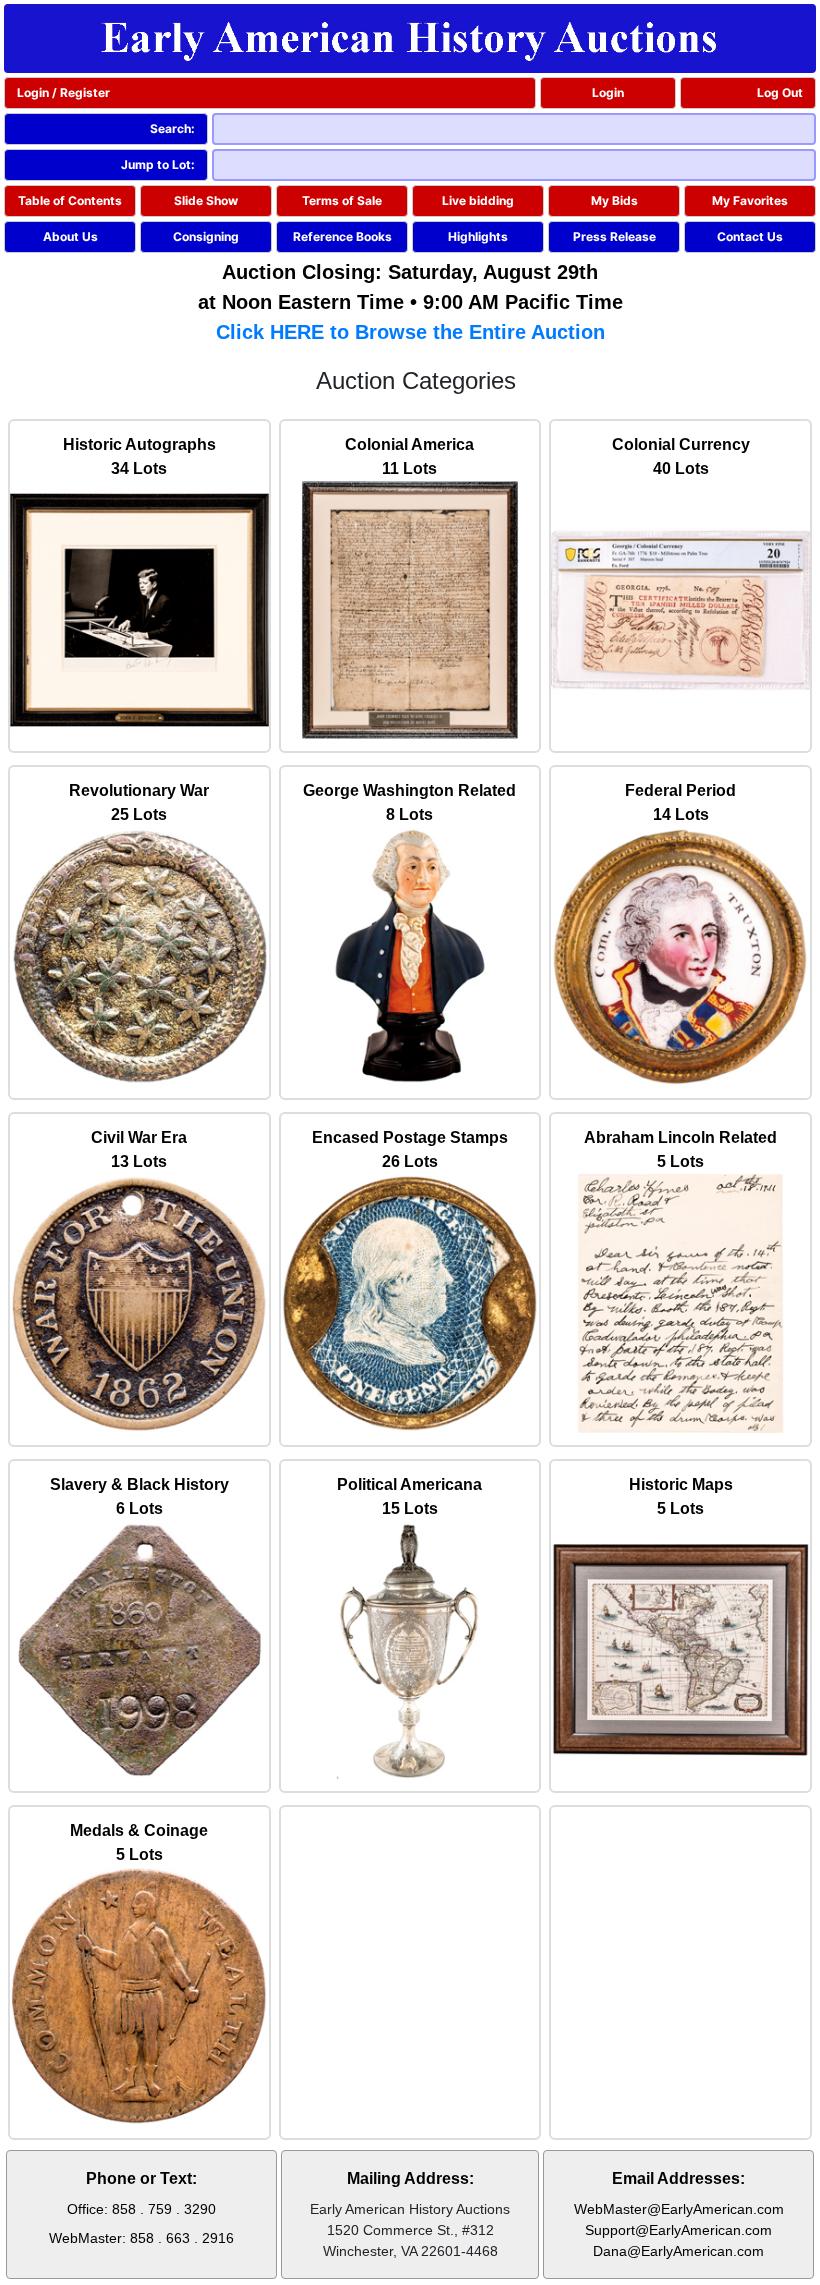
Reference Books (342, 236)
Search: (172, 128)
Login (608, 92)
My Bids (614, 200)
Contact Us (750, 236)
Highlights (478, 236)
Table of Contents (70, 200)
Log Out (780, 92)
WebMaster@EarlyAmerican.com (679, 2209)
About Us (70, 236)
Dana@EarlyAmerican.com (678, 2251)
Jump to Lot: (158, 164)
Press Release (614, 236)
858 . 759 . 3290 (164, 2209)
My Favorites (750, 200)
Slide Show (206, 200)
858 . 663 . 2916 (182, 2238)
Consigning (206, 236)
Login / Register (63, 92)
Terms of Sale (342, 200)
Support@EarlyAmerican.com (678, 2230)
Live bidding (478, 200)
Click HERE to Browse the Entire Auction (410, 332)
